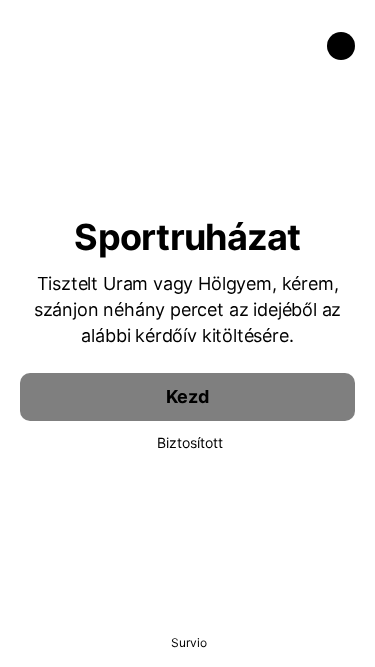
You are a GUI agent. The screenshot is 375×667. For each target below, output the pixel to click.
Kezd (187, 396)
